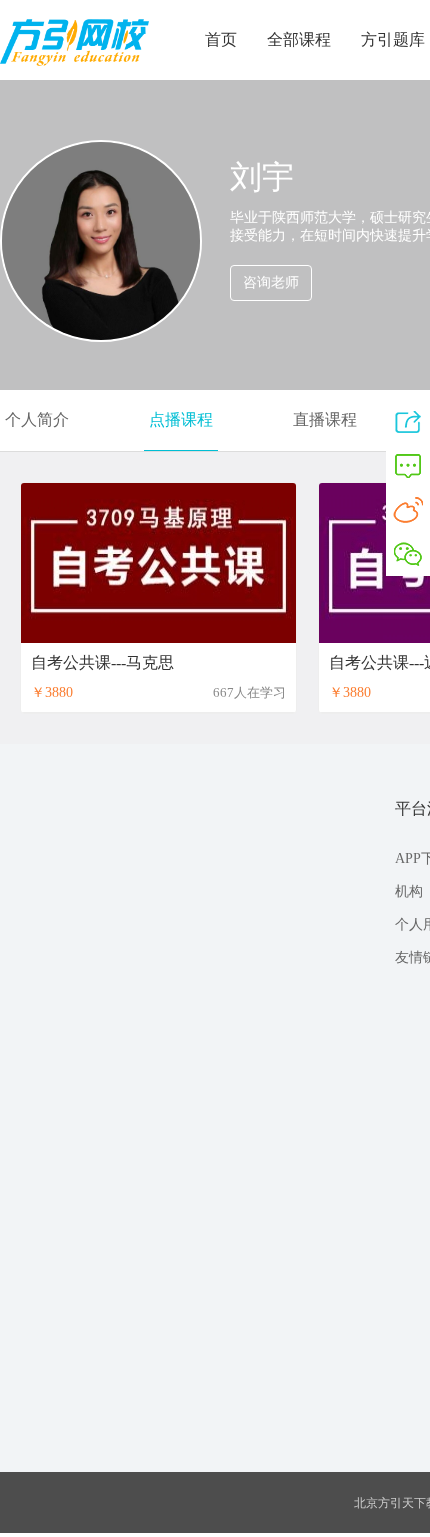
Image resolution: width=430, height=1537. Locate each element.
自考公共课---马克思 (102, 662)
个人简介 (37, 419)
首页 (221, 39)
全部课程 (299, 39)
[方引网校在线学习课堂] (74, 62)
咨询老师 (271, 282)
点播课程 (181, 419)
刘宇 (262, 177)
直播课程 (325, 419)
